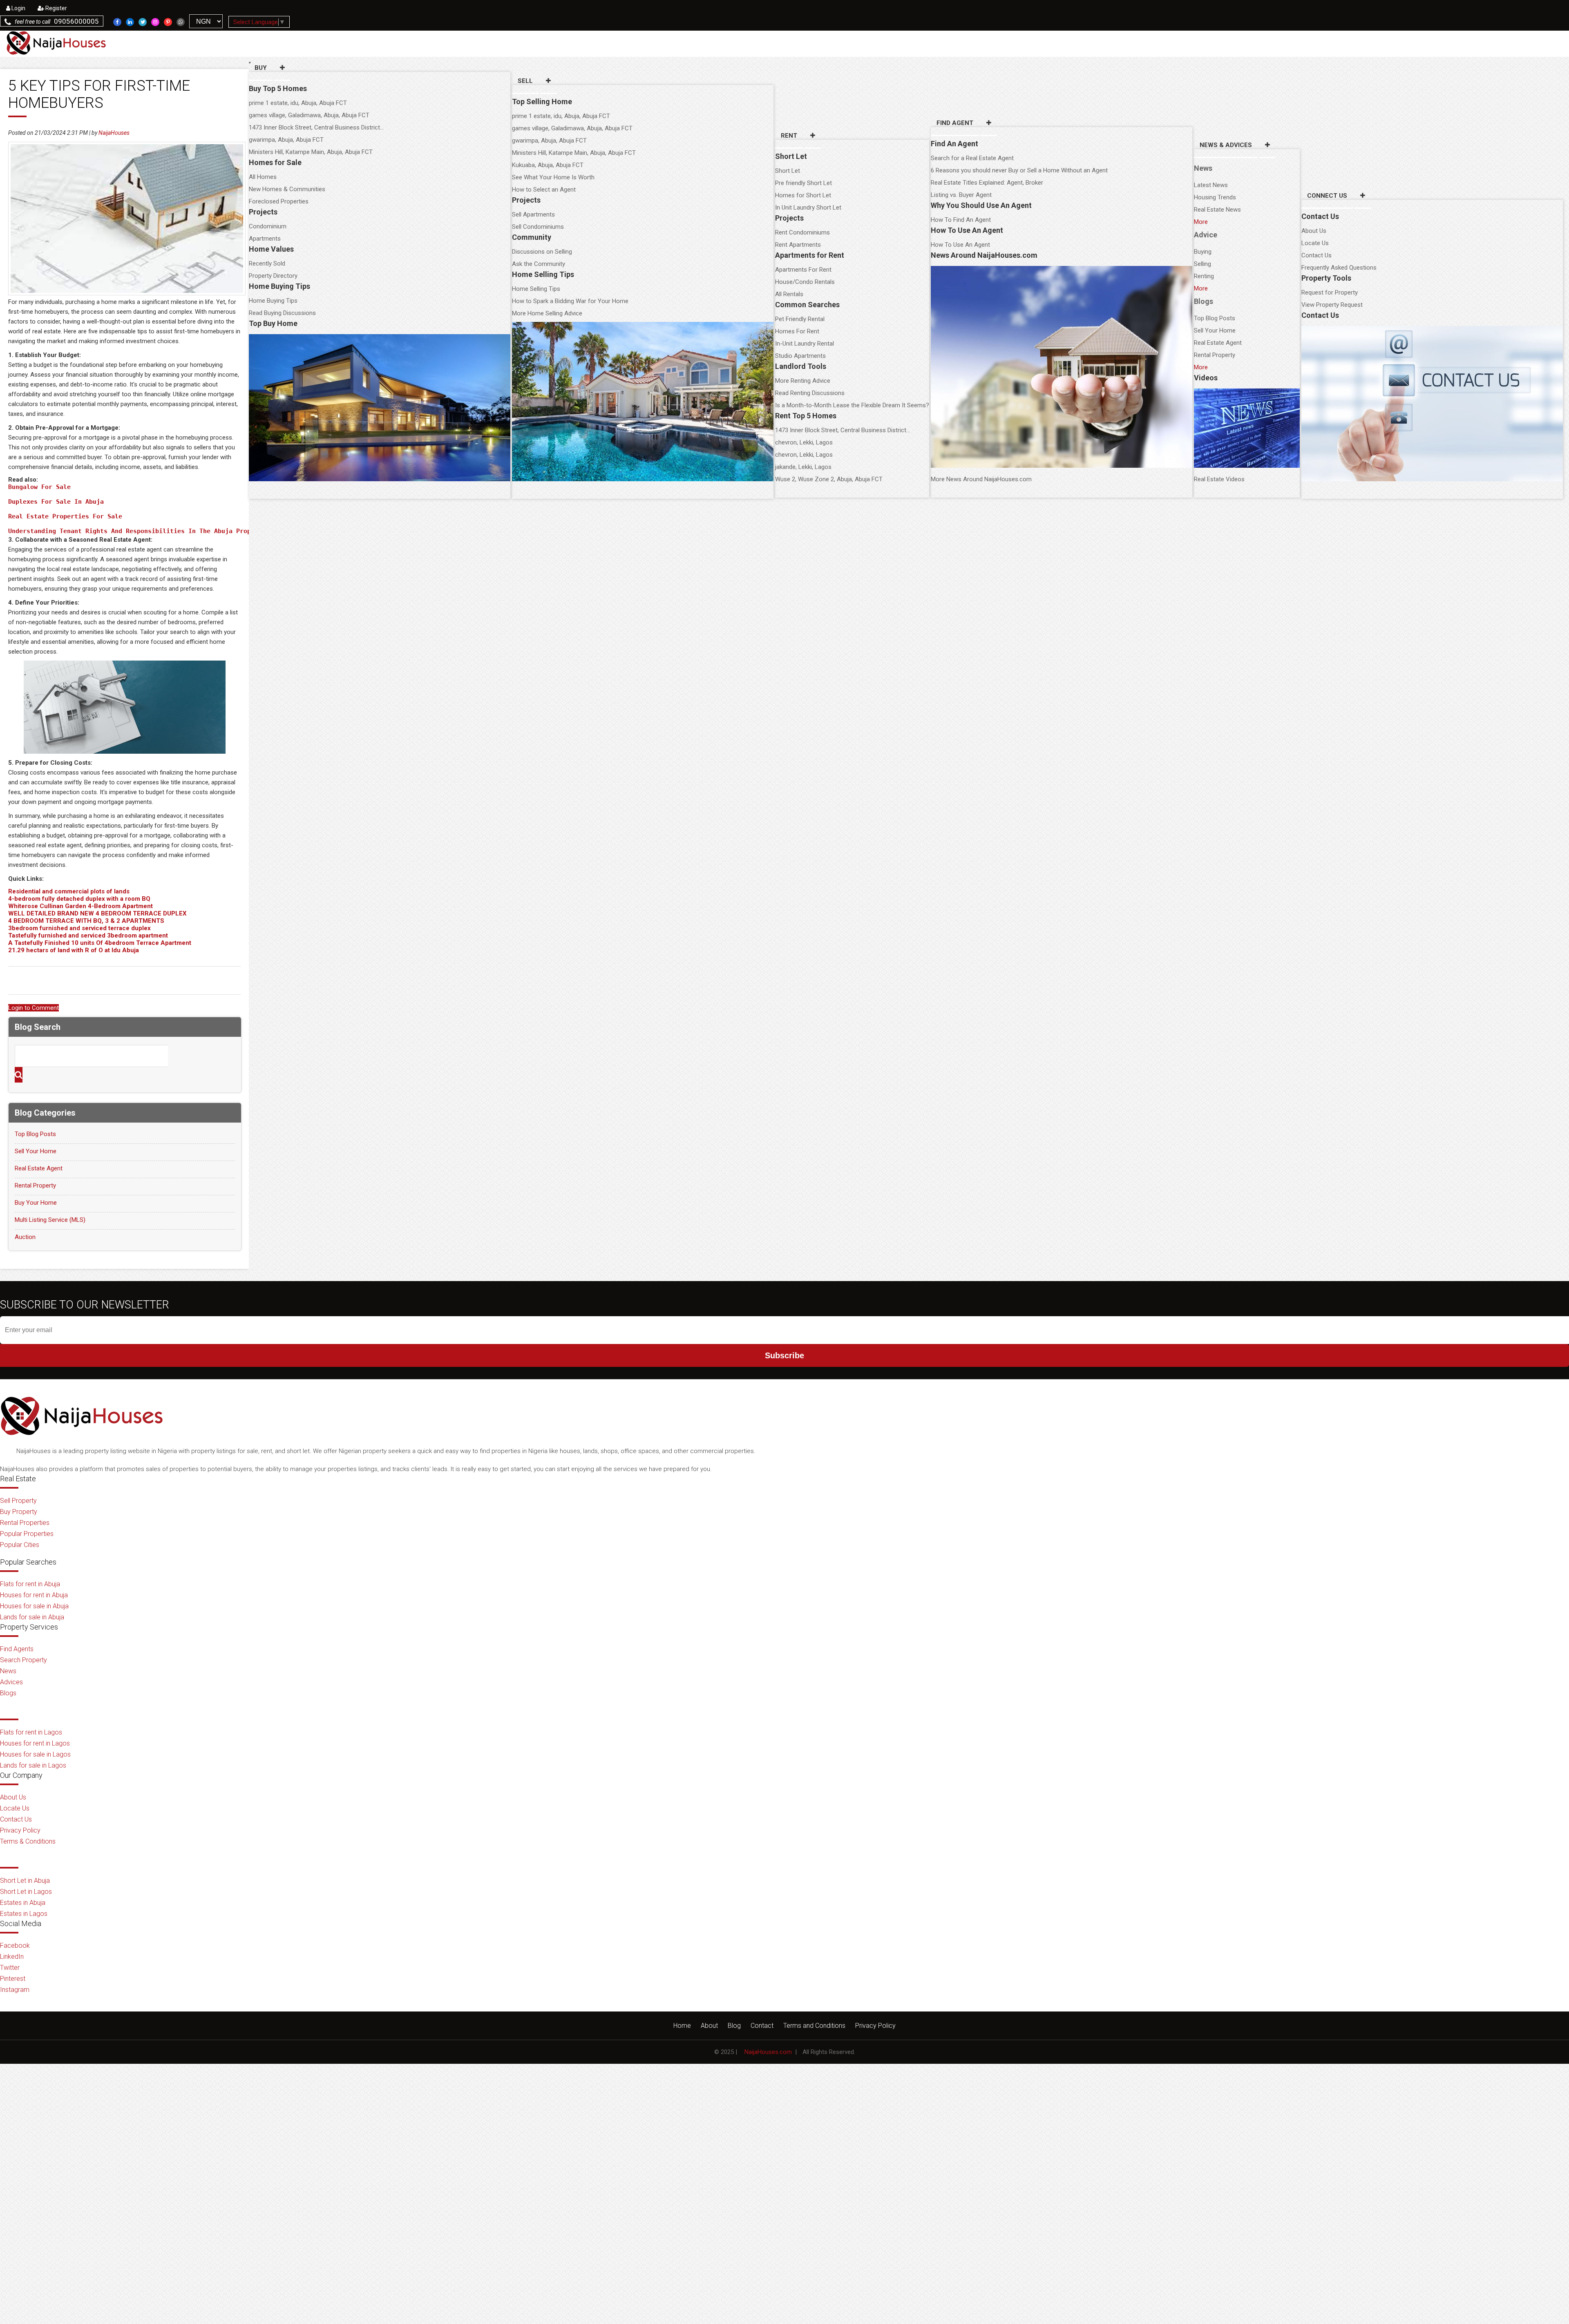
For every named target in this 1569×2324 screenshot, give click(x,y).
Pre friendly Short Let (803, 183)
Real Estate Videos (1219, 479)
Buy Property (19, 1512)
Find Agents (17, 1649)
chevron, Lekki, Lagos (804, 442)
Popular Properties (27, 1534)
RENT (789, 136)
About (709, 2026)
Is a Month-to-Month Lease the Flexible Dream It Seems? (852, 405)
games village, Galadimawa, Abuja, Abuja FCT (309, 115)
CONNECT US (1327, 196)
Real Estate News (1217, 210)
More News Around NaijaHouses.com (981, 479)
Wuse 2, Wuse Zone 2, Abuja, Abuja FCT (829, 479)
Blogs (1204, 301)
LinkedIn (12, 1957)
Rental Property (1215, 355)
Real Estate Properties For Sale (65, 516)
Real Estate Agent (1218, 343)
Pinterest (13, 1979)
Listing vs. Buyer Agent (961, 195)
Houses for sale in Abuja (34, 1606)
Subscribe (784, 1355)
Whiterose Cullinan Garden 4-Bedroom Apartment (80, 906)
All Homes (263, 177)
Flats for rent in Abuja (30, 1584)
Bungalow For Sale (39, 487)
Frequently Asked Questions (1339, 268)
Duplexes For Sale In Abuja (56, 502)
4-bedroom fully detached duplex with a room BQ (79, 899)
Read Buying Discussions (282, 313)
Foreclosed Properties (279, 201)
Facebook (15, 1946)
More (1201, 222)
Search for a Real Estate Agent (972, 158)
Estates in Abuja (23, 1903)
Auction (25, 1237)
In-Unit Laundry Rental (805, 344)
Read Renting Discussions (810, 393)
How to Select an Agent (544, 190)
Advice (1206, 235)
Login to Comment (34, 1008)
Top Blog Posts (1215, 318)
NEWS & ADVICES (1226, 145)
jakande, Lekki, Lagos (803, 467)
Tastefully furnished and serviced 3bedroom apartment (88, 935)
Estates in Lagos (24, 1914)
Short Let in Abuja (25, 1881)
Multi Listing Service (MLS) (50, 1220)
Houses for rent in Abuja (34, 1595)
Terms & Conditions (28, 1841)
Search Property (23, 1660)
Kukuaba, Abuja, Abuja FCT (548, 165)
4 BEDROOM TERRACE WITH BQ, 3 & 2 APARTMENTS (86, 921)
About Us (1314, 231)
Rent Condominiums (802, 232)
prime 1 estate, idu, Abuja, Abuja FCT (298, 103)
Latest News (1211, 185)
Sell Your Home (1215, 330)
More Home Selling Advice (547, 313)
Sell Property (18, 1501)
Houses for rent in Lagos (35, 1743)
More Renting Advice (803, 381)
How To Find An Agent (961, 220)
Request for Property (1330, 292)
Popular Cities (20, 1545)
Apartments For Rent (803, 270)
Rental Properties (25, 1523)
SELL (525, 81)
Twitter (10, 1968)
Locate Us (1315, 243)
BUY (261, 68)
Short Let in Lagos (26, 1892)
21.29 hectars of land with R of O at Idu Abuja (74, 950)
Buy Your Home (36, 1203)
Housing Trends (1215, 197)
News (1203, 168)
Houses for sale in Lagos (35, 1754)
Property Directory (273, 276)
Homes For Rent (797, 331)
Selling (1202, 264)
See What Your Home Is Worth (553, 177)
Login (18, 8)
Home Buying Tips (273, 301)
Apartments (265, 239)
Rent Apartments (798, 245)
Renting (1204, 276)
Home (682, 2026)
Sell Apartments (533, 214)
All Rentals (789, 294)
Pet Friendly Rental (800, 319)
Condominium (268, 226)
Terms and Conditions (814, 2026)
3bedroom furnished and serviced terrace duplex (79, 928)
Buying (1203, 252)
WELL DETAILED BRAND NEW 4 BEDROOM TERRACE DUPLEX (97, 913)
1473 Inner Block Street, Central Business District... (316, 127)
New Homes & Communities (287, 189)
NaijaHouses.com (768, 2052)
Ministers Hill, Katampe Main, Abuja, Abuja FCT (311, 152)
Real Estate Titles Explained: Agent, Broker (987, 183)
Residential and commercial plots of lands (69, 891)
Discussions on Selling (542, 252)
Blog (734, 2026)
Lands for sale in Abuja (32, 1617)
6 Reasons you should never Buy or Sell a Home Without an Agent (1019, 170)
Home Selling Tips (536, 289)
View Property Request (1332, 305)
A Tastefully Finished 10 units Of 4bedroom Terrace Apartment (100, 943)
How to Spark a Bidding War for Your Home (570, 301)
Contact (762, 2026)
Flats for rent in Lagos (31, 1732)
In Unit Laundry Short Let (808, 208)
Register (56, 8)
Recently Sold (267, 263)
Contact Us (1316, 255)
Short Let (788, 171)
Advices (11, 1682)
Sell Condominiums (538, 227)
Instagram (15, 1990)
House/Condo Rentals (805, 282)
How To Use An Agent (960, 245)
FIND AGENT (955, 123)
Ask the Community (539, 264)
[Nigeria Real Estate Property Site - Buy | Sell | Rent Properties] (82, 1442)
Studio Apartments (800, 356)
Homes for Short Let (803, 195)
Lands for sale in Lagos (33, 1765)
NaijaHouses (114, 133)
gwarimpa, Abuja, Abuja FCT (286, 140)
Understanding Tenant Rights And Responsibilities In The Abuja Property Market (150, 531)
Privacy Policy (20, 1830)
